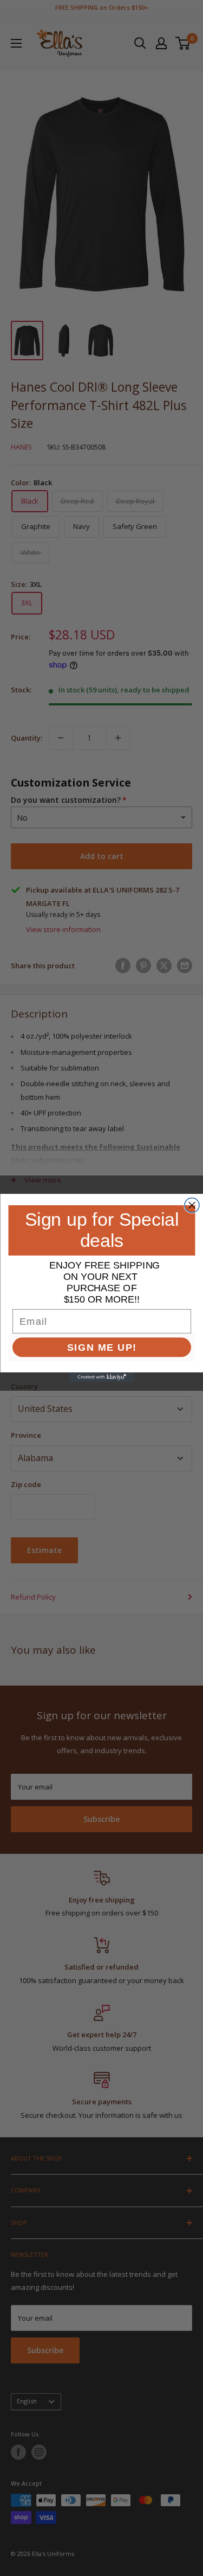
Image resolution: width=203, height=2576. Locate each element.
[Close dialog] (192, 1206)
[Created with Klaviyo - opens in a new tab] (102, 1377)
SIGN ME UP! (101, 1347)
